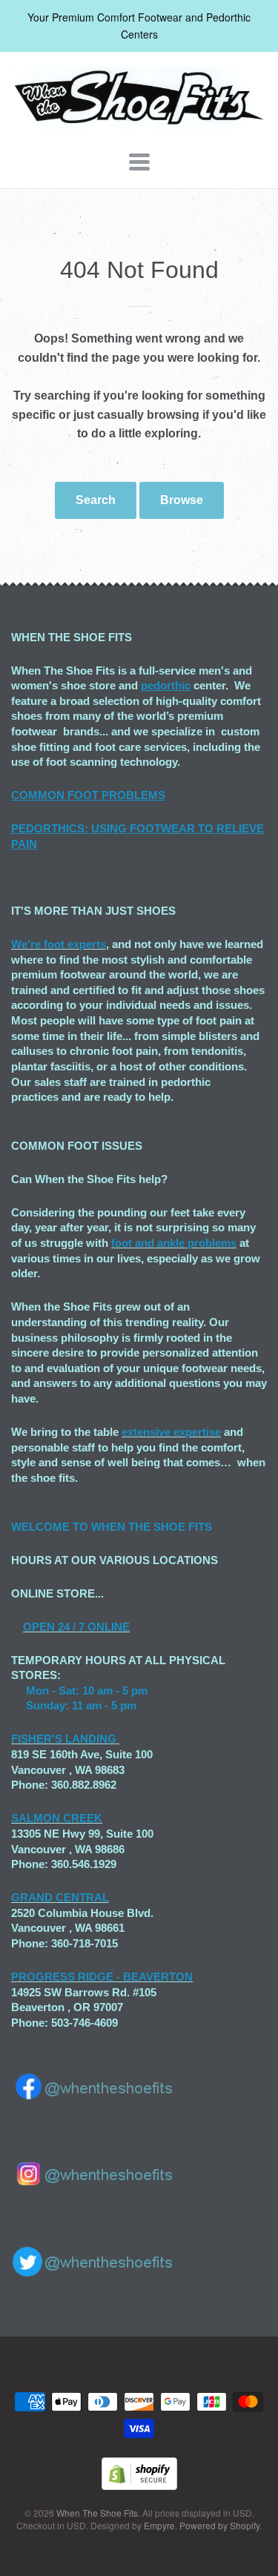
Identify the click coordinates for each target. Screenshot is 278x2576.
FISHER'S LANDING (64, 1739)
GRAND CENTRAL (60, 1897)
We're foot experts (59, 944)
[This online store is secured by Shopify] (139, 2485)
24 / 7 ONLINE (92, 1627)
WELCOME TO (51, 1527)
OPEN (39, 1627)
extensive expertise (171, 1432)
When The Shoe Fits (97, 2513)
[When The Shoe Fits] (139, 123)
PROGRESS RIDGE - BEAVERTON (102, 1977)
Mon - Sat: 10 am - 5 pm (87, 1691)
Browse (182, 500)
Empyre (159, 2525)
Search (96, 500)
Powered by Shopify (219, 2525)
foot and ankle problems (174, 1243)
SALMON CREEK (57, 1818)
